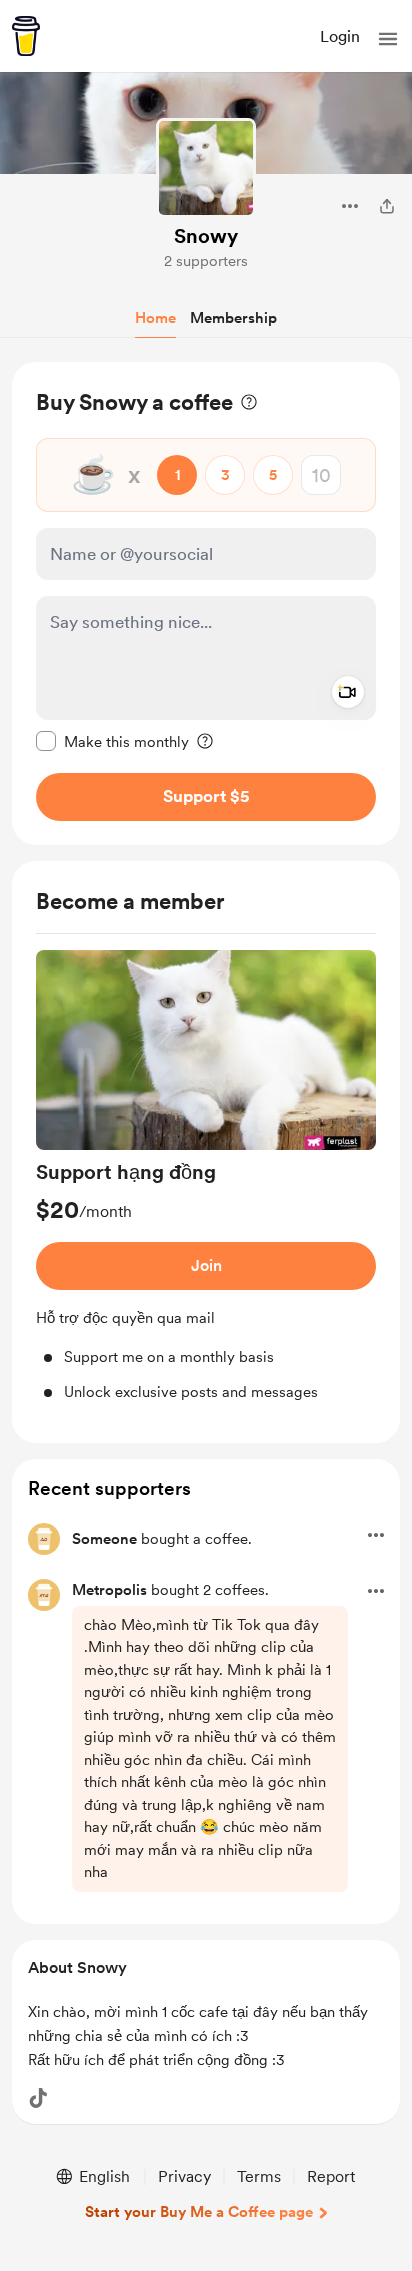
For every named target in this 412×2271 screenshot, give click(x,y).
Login (340, 36)
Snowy (206, 236)
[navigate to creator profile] (206, 168)
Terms (259, 2176)
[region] (206, 603)
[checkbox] (112, 741)
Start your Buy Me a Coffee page (199, 2212)
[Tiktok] (38, 2098)
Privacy (184, 2176)
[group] (206, 1176)
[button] (388, 39)
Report (331, 2176)
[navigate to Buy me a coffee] (26, 36)
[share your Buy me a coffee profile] (387, 206)
